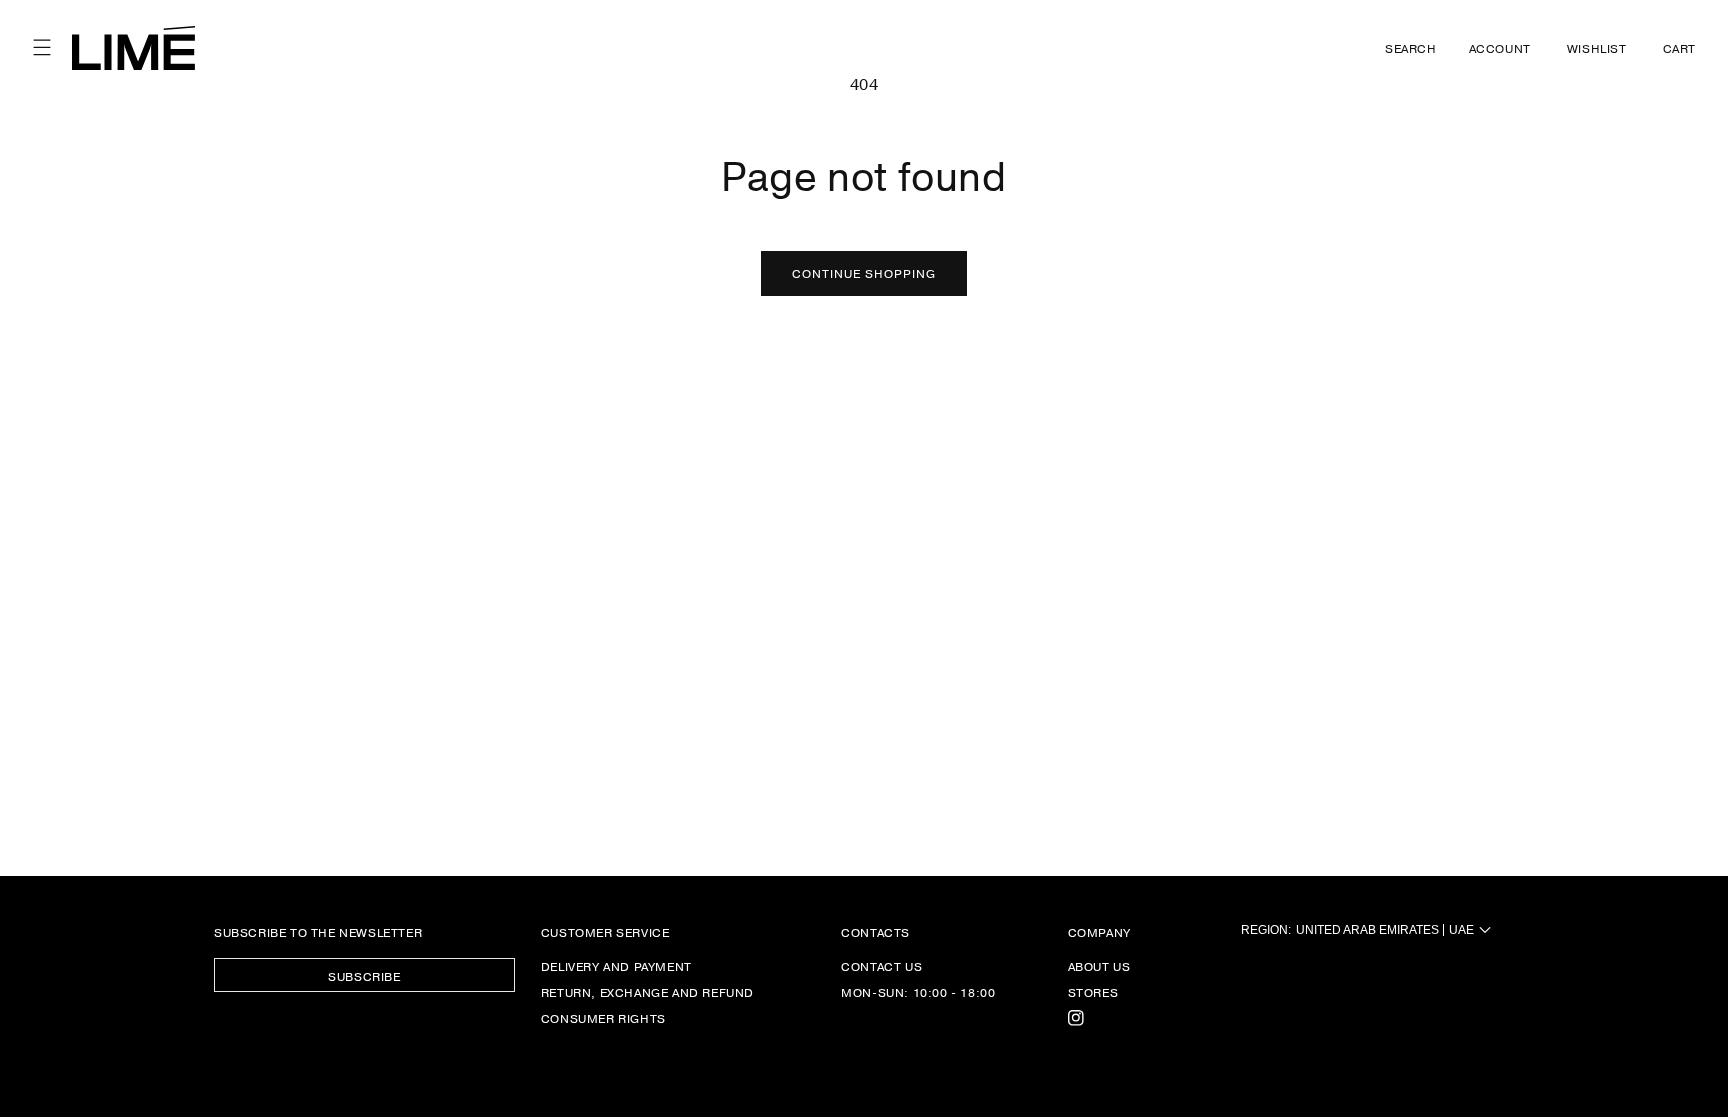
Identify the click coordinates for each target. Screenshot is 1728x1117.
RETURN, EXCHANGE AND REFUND (647, 992)
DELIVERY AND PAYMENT (616, 966)
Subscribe (364, 976)
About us (1099, 966)
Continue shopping (864, 273)
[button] (42, 48)
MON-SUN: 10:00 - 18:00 (918, 992)
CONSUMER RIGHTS (603, 1018)
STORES (1093, 992)
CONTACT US (881, 966)
